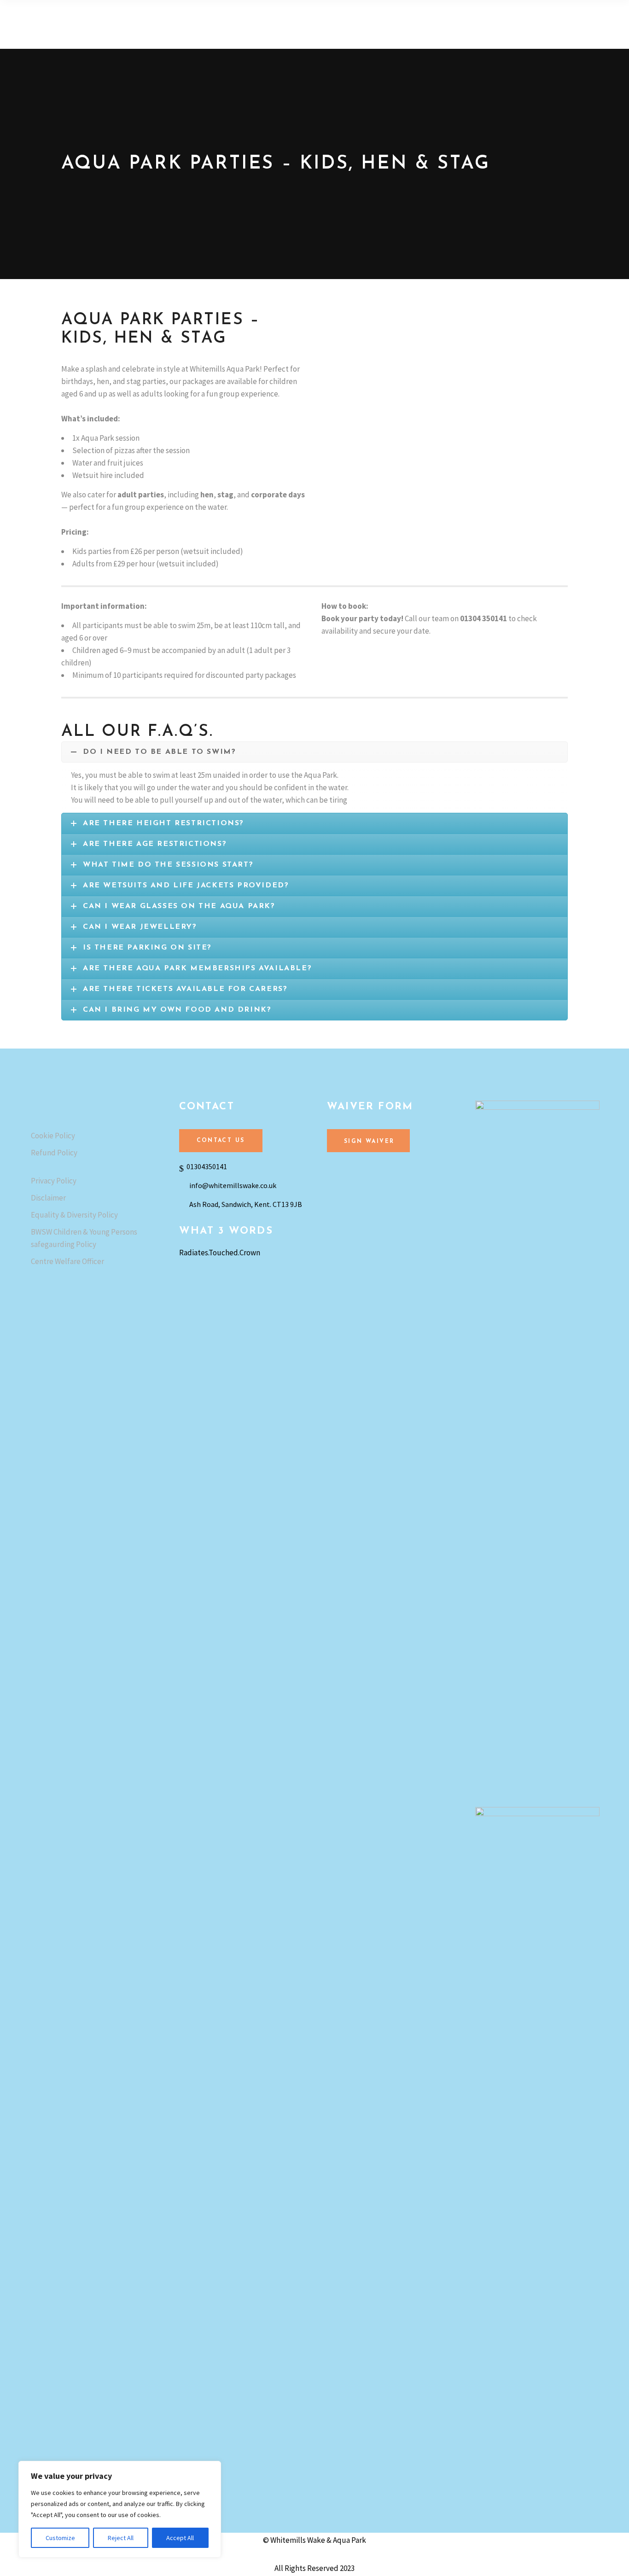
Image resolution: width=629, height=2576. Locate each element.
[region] (120, 2509)
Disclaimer (48, 1198)
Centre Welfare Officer (67, 1261)
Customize (60, 2538)
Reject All (121, 2538)
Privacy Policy (54, 1181)
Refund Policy (54, 1153)
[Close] (211, 2469)
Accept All (180, 2538)
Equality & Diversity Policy (74, 1215)
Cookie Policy (53, 1136)
